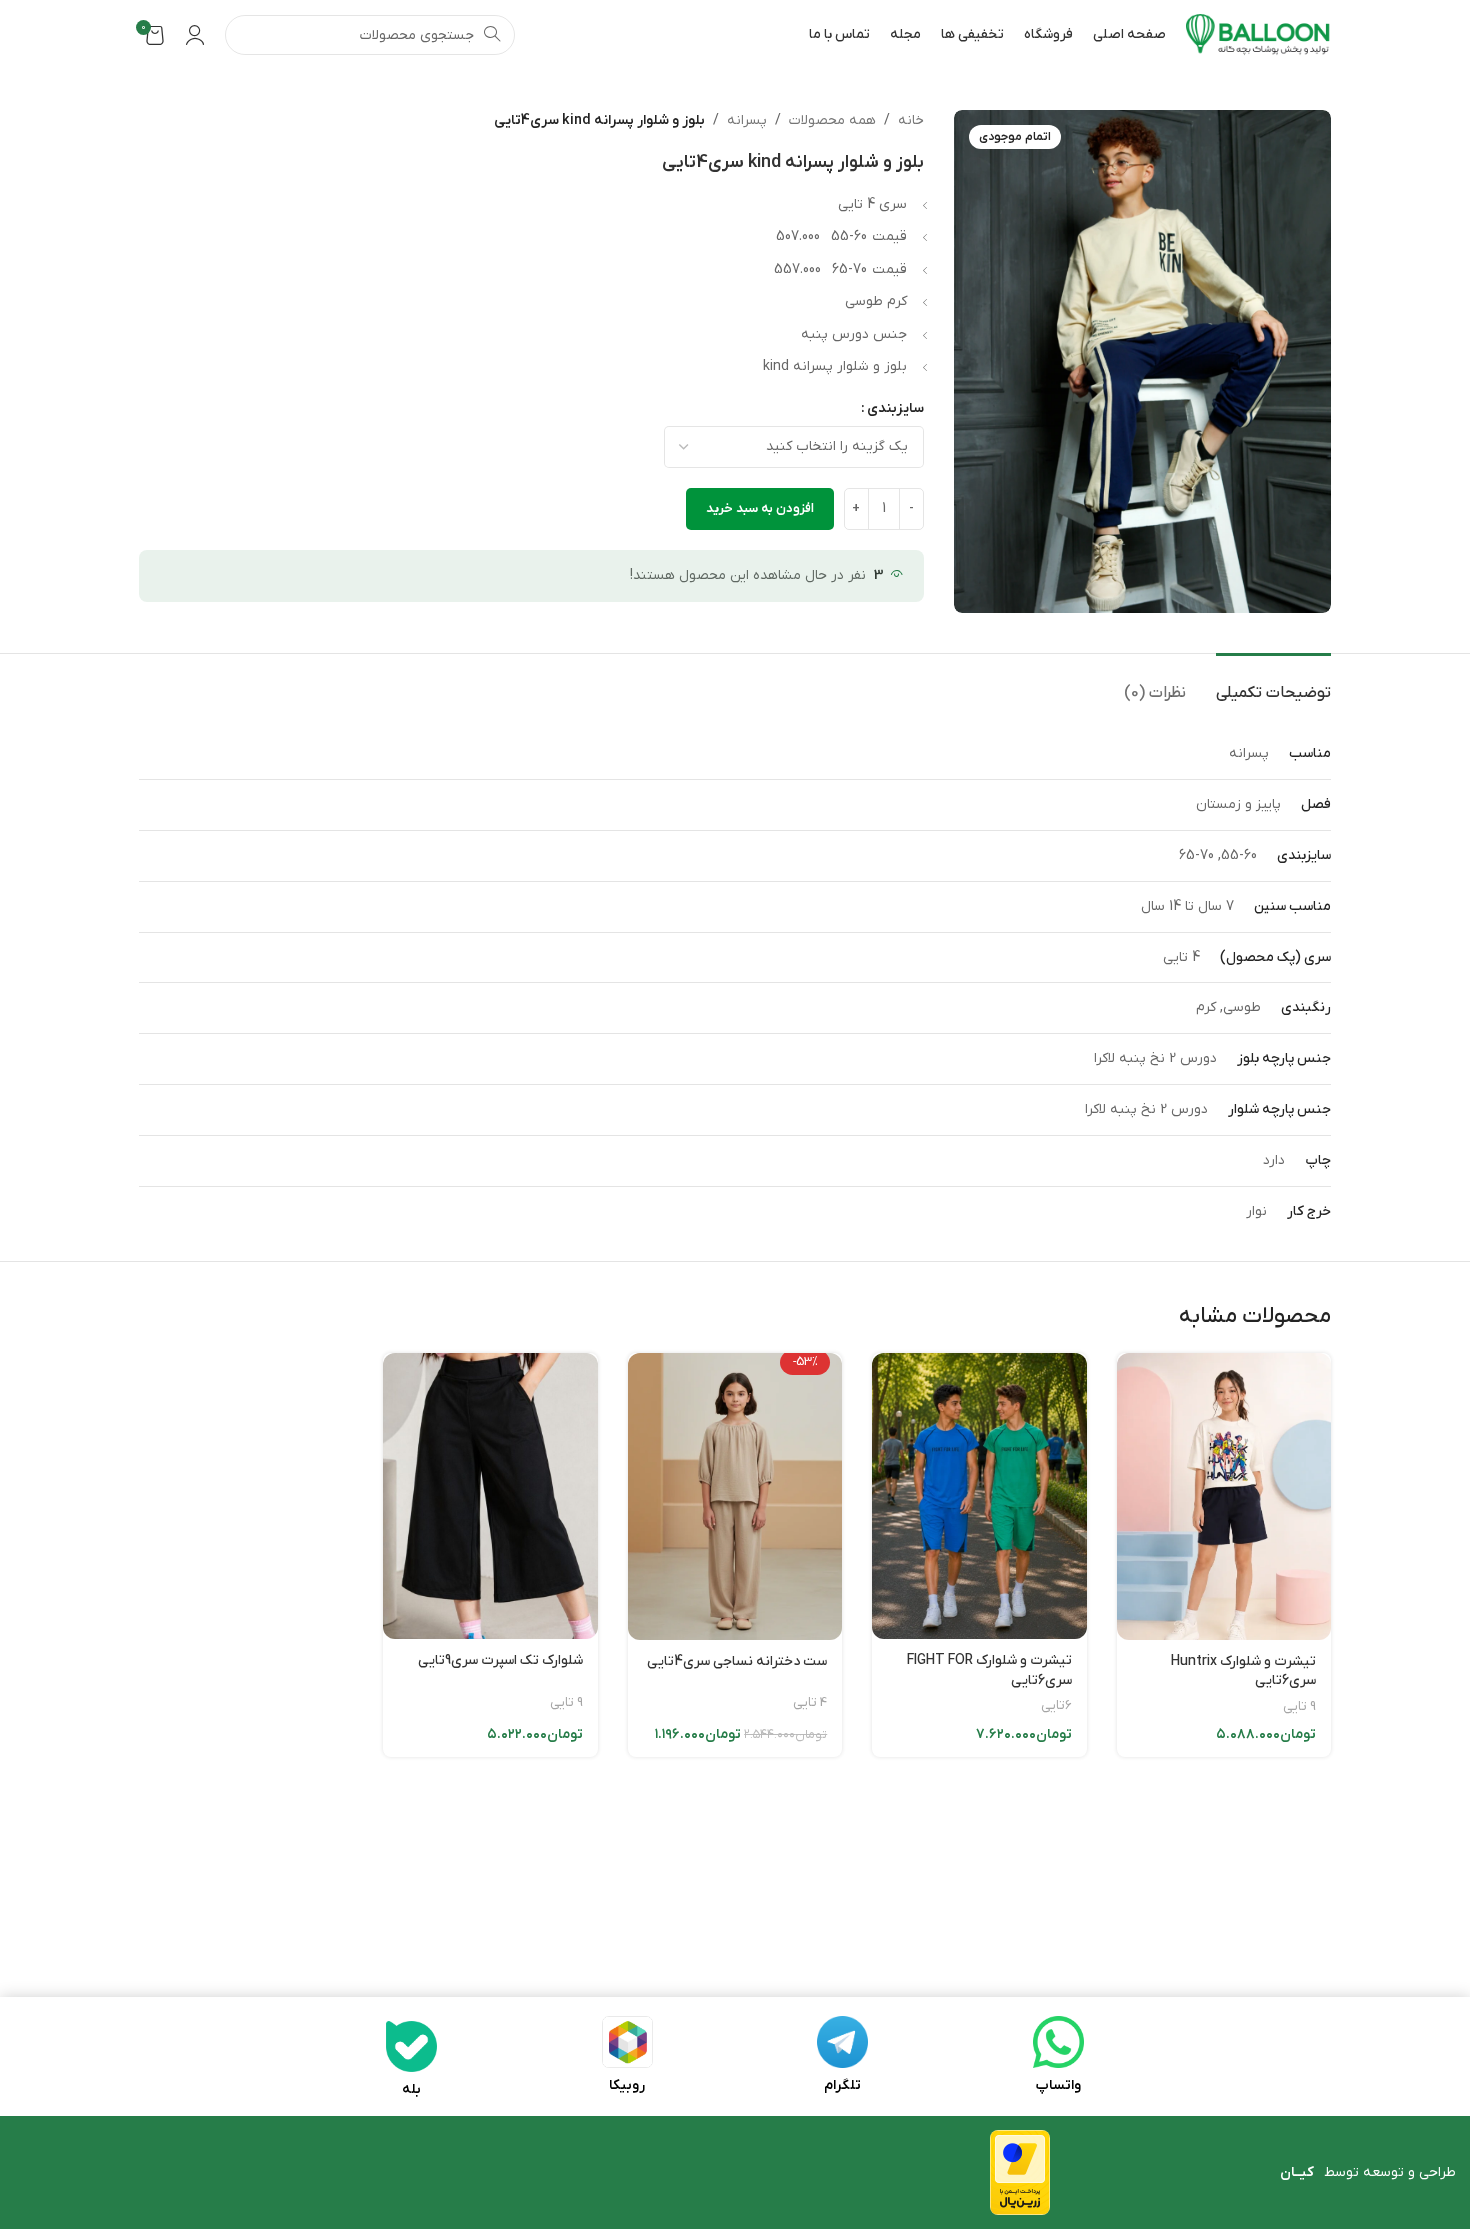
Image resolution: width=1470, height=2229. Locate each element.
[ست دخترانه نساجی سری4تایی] (735, 1496)
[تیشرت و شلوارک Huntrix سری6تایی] (1224, 1496)
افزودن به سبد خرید (760, 508)
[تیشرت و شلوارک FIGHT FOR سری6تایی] (979, 1496)
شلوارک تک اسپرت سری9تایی (500, 1660)
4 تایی (810, 1702)
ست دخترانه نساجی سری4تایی (737, 1661)
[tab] (1273, 683)
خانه (911, 120)
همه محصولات (832, 120)
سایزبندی (895, 408)
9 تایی (1299, 1706)
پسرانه (747, 120)
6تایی (1056, 1705)
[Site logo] (1258, 34)
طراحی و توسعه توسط (1368, 2172)
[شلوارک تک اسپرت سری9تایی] (490, 1496)
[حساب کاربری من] (195, 35)
